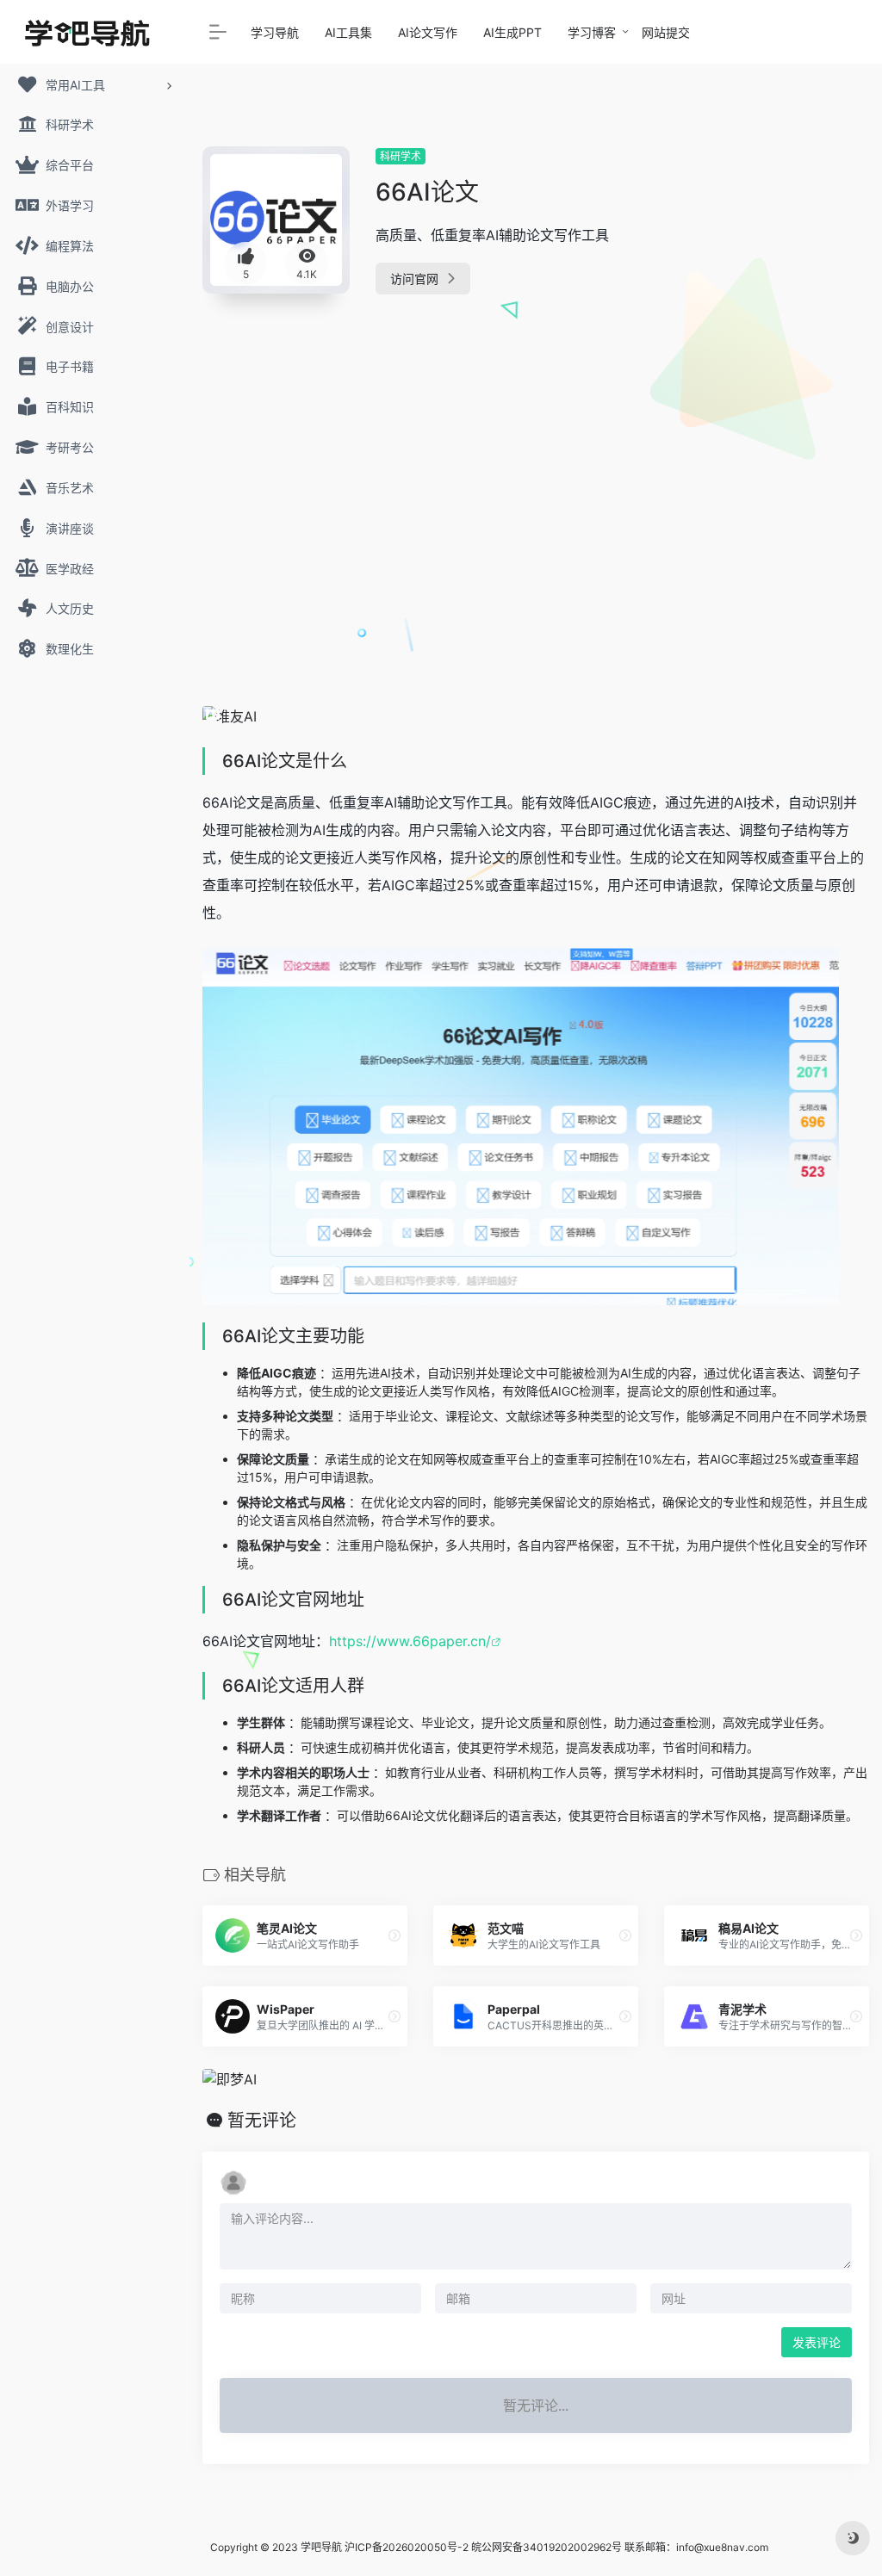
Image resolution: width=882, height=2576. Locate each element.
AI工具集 (348, 32)
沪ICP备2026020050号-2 (407, 2547)
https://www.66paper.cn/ (410, 1641)
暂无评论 (262, 2121)
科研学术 (401, 156)
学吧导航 (321, 2547)
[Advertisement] (767, 405)
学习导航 (275, 32)
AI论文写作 (428, 32)
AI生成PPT (512, 32)
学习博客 (592, 32)
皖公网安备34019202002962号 (547, 2547)
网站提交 (666, 32)
